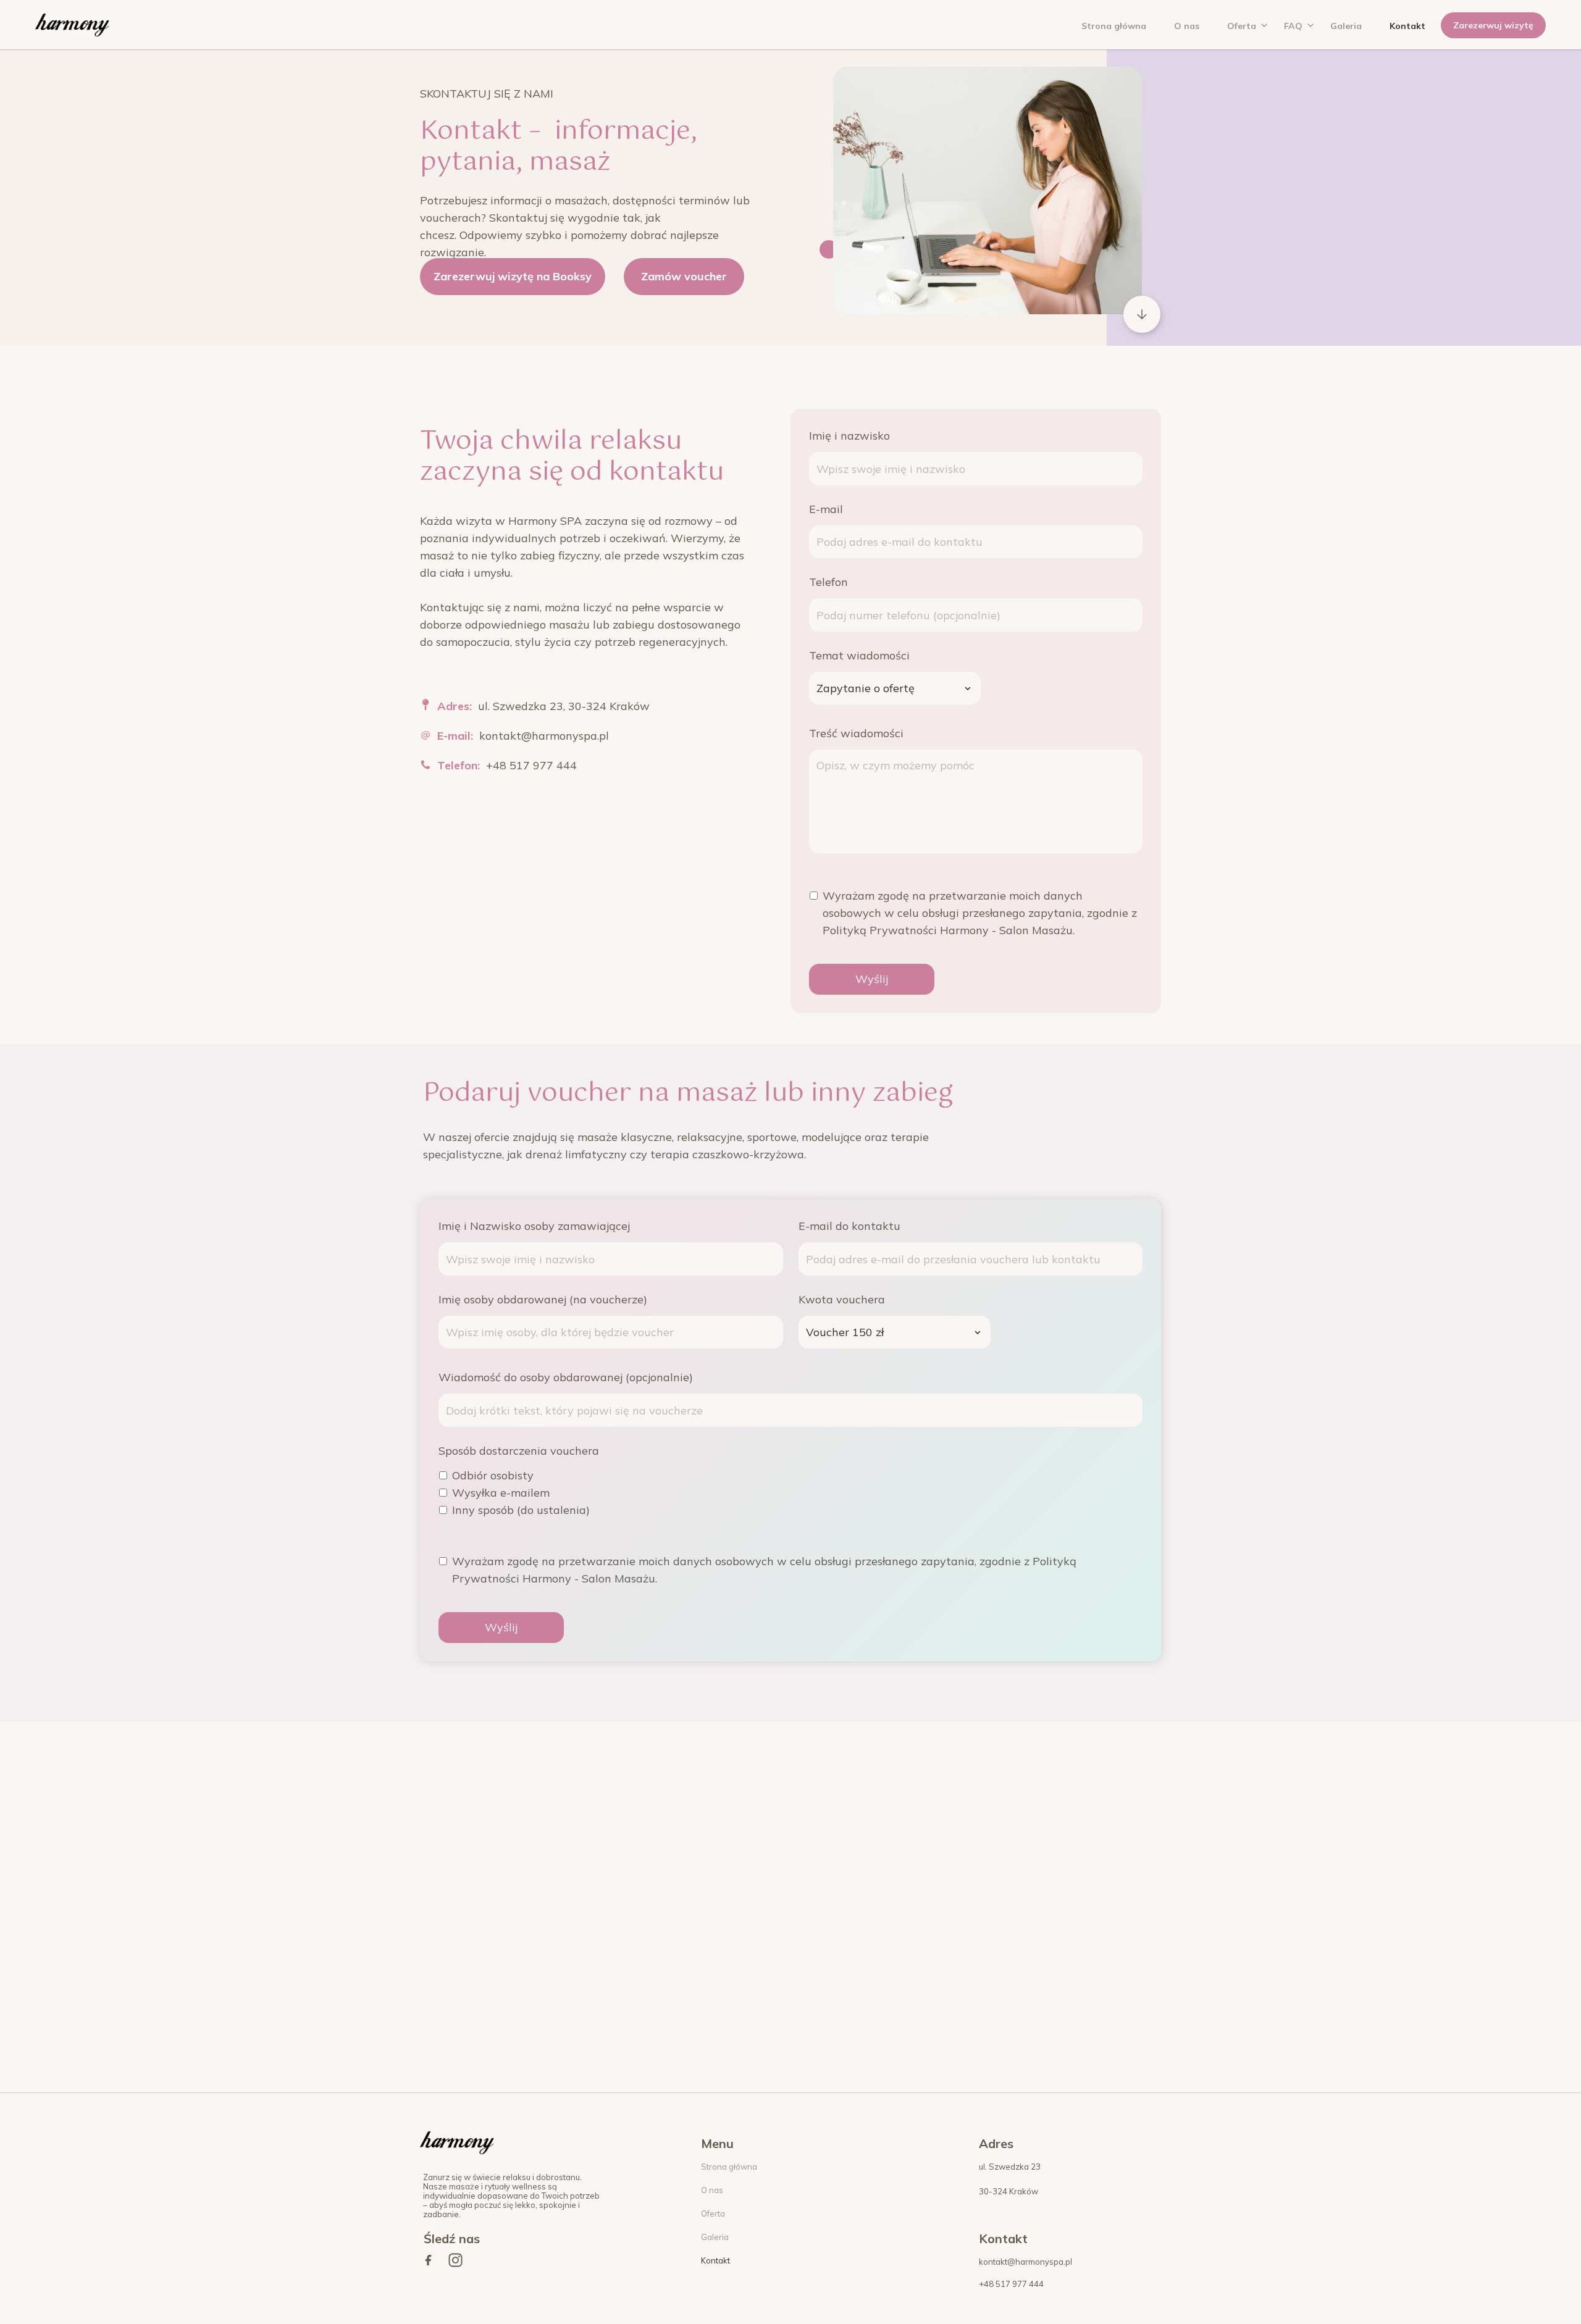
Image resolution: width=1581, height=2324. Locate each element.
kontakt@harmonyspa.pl (544, 736)
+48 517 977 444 (531, 765)
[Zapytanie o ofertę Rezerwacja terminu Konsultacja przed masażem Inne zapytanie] (895, 688)
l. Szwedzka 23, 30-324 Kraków (569, 706)
